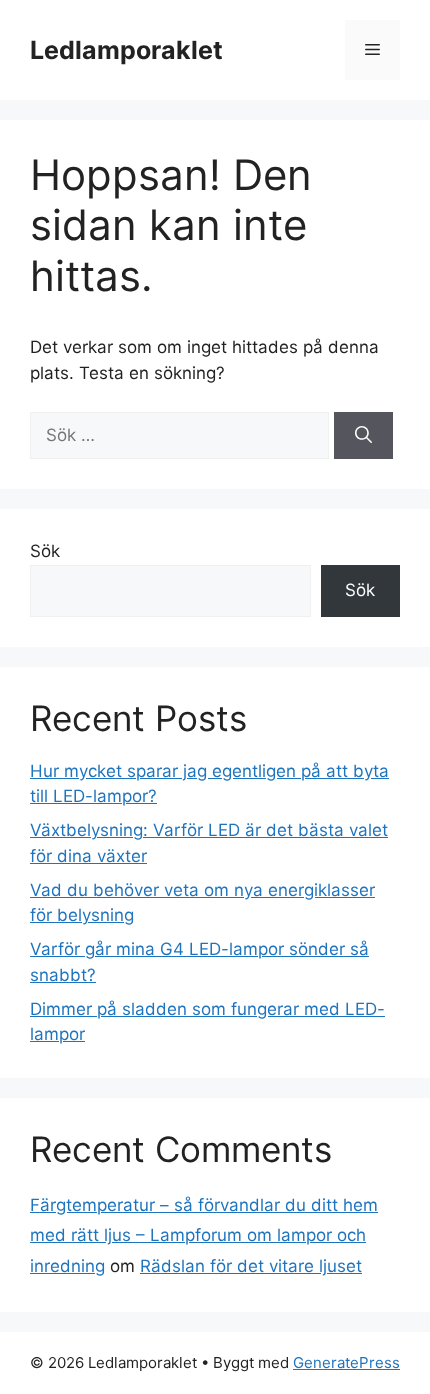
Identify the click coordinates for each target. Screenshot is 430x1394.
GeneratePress (346, 1362)
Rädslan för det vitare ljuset (251, 1266)
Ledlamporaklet (126, 50)
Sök (45, 551)
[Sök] (363, 436)
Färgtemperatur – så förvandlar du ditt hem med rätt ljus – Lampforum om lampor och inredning (204, 1235)
